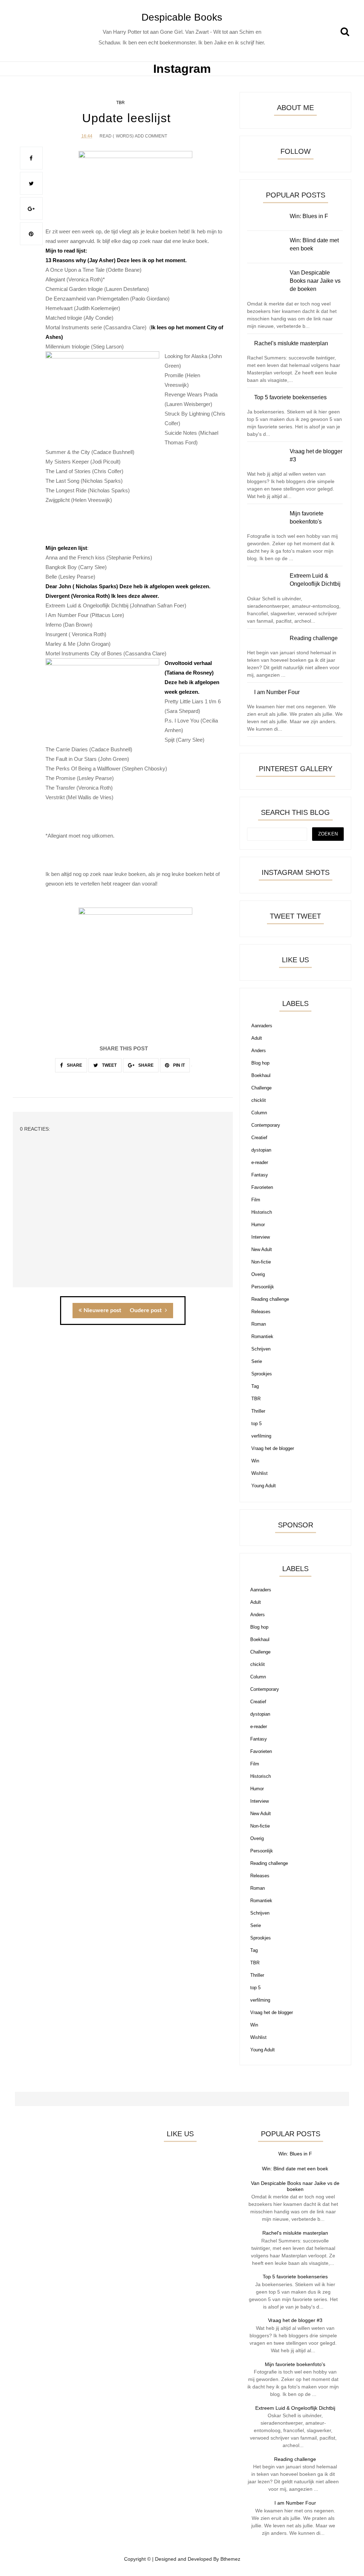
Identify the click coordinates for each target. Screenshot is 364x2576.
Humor (258, 1225)
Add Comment (151, 136)
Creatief (259, 1138)
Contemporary (266, 1125)
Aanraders (262, 1026)
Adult (257, 1038)
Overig (258, 1274)
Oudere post (146, 1310)
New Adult (262, 1249)
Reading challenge (270, 1299)
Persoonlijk (263, 1287)
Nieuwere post (102, 1310)
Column (259, 1113)
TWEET (109, 1065)
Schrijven (261, 1349)
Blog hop (260, 1063)
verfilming (261, 1436)
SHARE (74, 1065)
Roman (259, 1324)
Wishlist (259, 1473)
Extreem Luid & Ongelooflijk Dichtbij (295, 2408)
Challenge (261, 1088)
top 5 (256, 1424)
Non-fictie (261, 1262)
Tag (255, 1386)
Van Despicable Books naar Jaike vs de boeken (295, 2186)
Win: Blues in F (295, 2154)
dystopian (261, 1150)
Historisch (262, 1212)
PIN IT (178, 1065)
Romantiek (262, 1336)
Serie (257, 1361)
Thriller (258, 1411)
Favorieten (262, 1187)
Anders (259, 1051)
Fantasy (260, 1175)
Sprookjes (262, 1374)
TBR (121, 103)
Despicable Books (182, 17)
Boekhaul (261, 1075)
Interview (261, 1237)
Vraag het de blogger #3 (295, 2320)
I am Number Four (295, 2503)
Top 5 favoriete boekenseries (295, 2277)
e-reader (260, 1162)
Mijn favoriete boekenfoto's (295, 2364)
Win (255, 1461)
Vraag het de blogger (273, 1448)
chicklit (259, 1100)
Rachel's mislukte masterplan (295, 2233)
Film (256, 1200)
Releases (261, 1312)
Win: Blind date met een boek (295, 2169)
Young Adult (264, 1486)
